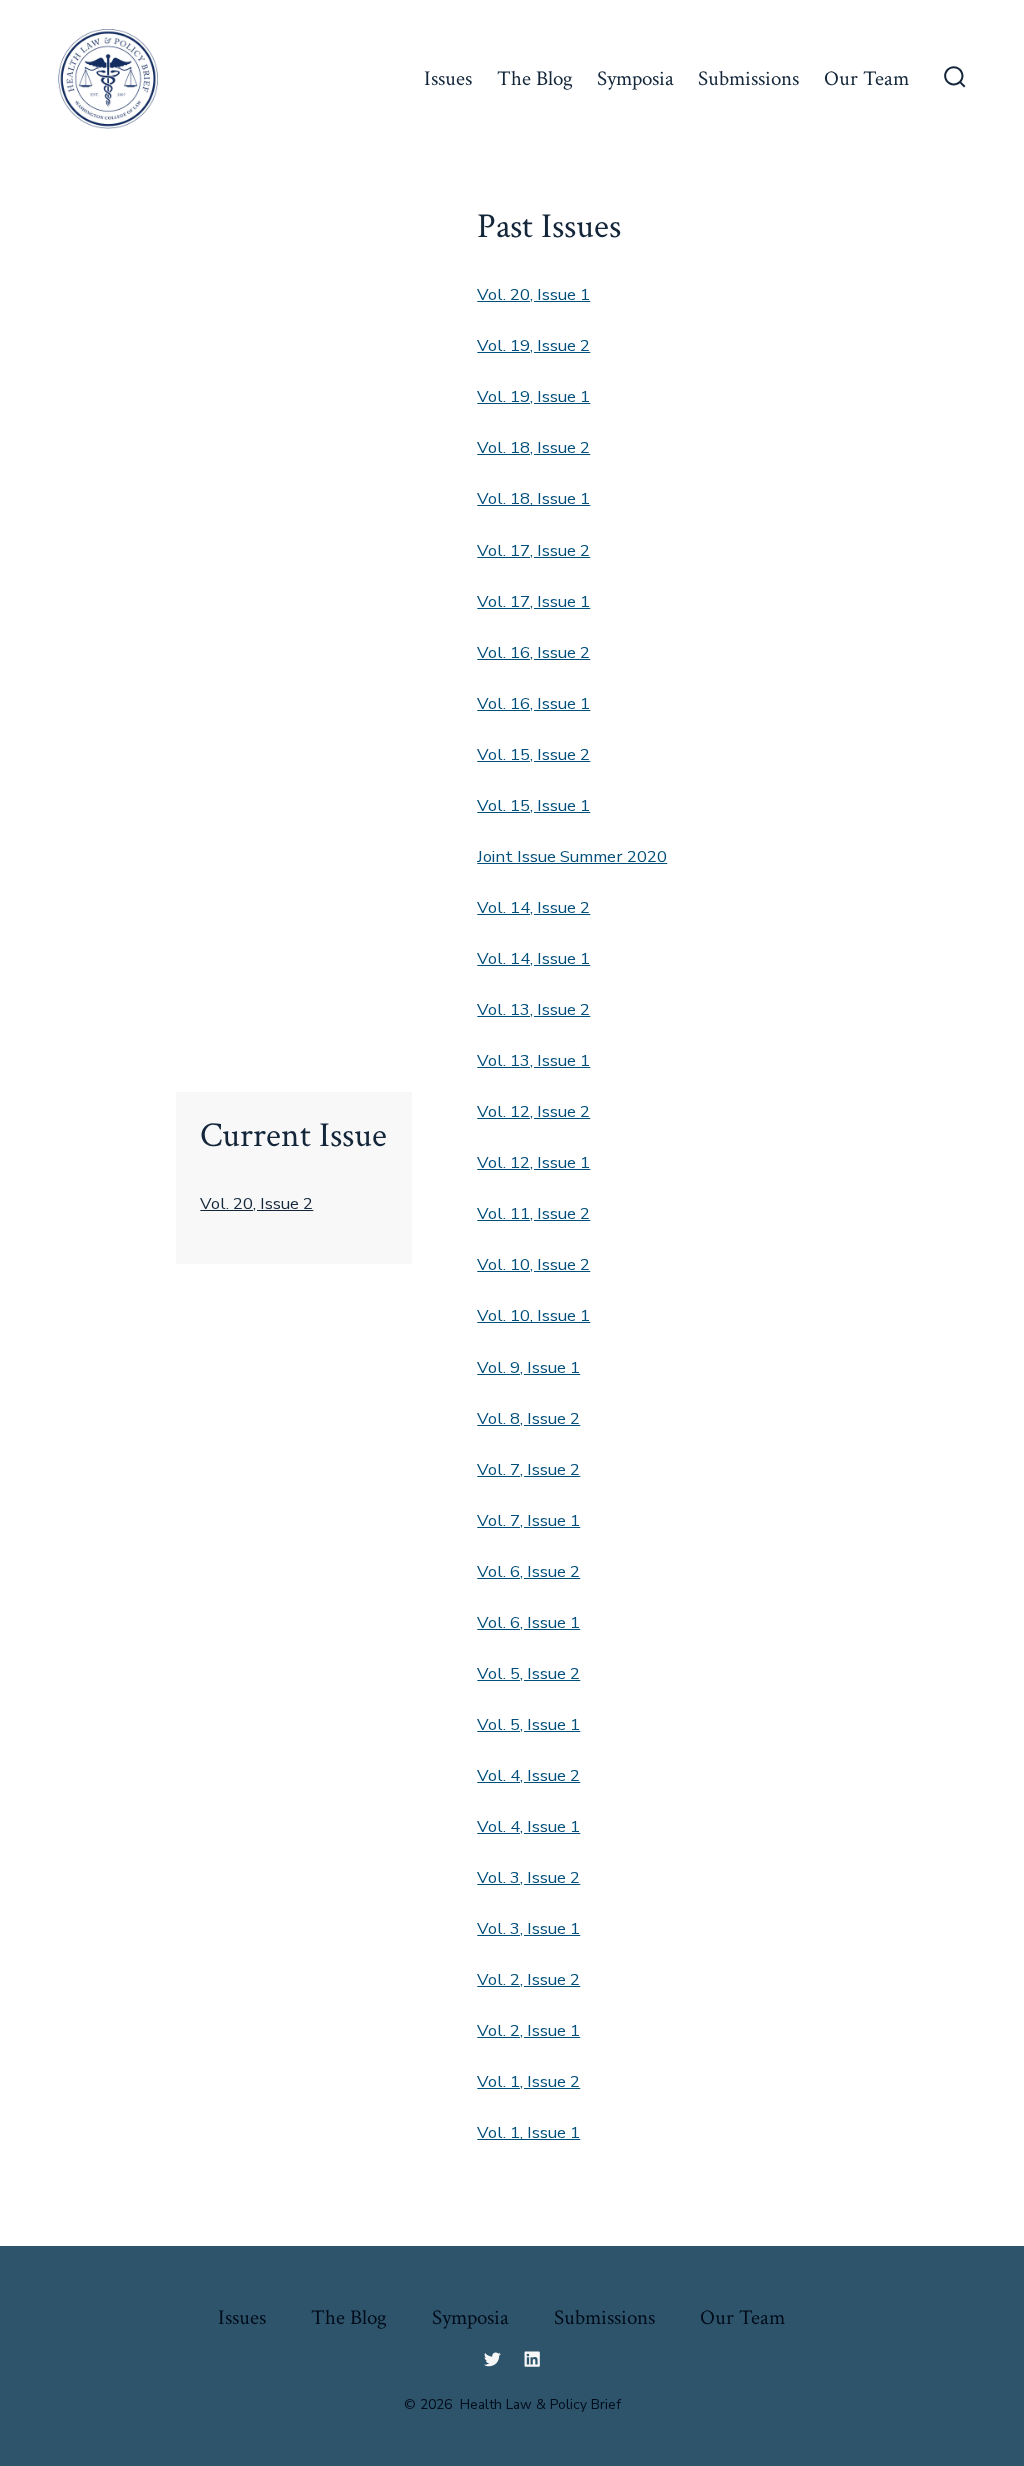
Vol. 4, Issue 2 (528, 1775)
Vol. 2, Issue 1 (528, 2030)
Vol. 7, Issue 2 (528, 1469)
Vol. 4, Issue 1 (528, 1826)
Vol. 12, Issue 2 (533, 1111)
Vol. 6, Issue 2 (528, 1571)
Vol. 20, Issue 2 (256, 1203)
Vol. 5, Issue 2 (528, 1673)
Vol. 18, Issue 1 (533, 498)
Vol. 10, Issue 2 (533, 1264)
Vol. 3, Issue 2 (528, 1877)
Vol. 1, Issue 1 (528, 2132)
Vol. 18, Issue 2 (533, 447)
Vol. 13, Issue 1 (533, 1060)
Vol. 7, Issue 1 (528, 1520)
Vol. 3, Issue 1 (528, 1928)
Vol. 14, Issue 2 (533, 907)
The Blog (535, 78)
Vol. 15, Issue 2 (533, 754)
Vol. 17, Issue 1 (533, 601)
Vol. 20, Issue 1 (533, 294)
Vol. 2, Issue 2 (528, 1979)
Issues (448, 78)
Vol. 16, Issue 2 (533, 652)
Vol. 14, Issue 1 (533, 958)
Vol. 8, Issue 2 (528, 1418)
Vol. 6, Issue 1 (528, 1622)
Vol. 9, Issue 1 (528, 1367)
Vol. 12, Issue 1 (533, 1162)
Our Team (866, 78)
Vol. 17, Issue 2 (533, 550)
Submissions (748, 78)
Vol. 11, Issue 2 (533, 1213)
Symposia (635, 78)
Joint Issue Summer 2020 (572, 856)
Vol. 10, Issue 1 (533, 1315)
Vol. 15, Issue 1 (533, 805)
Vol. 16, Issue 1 (533, 703)
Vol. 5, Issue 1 (528, 1724)
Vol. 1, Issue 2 (528, 2081)
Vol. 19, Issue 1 (533, 396)
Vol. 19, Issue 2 (533, 345)
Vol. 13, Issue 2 (533, 1009)
